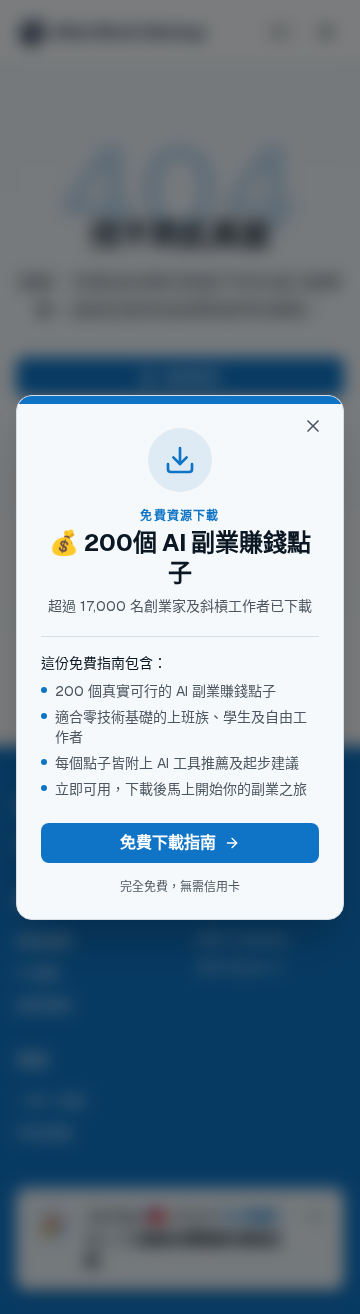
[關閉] (313, 426)
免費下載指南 (168, 842)
